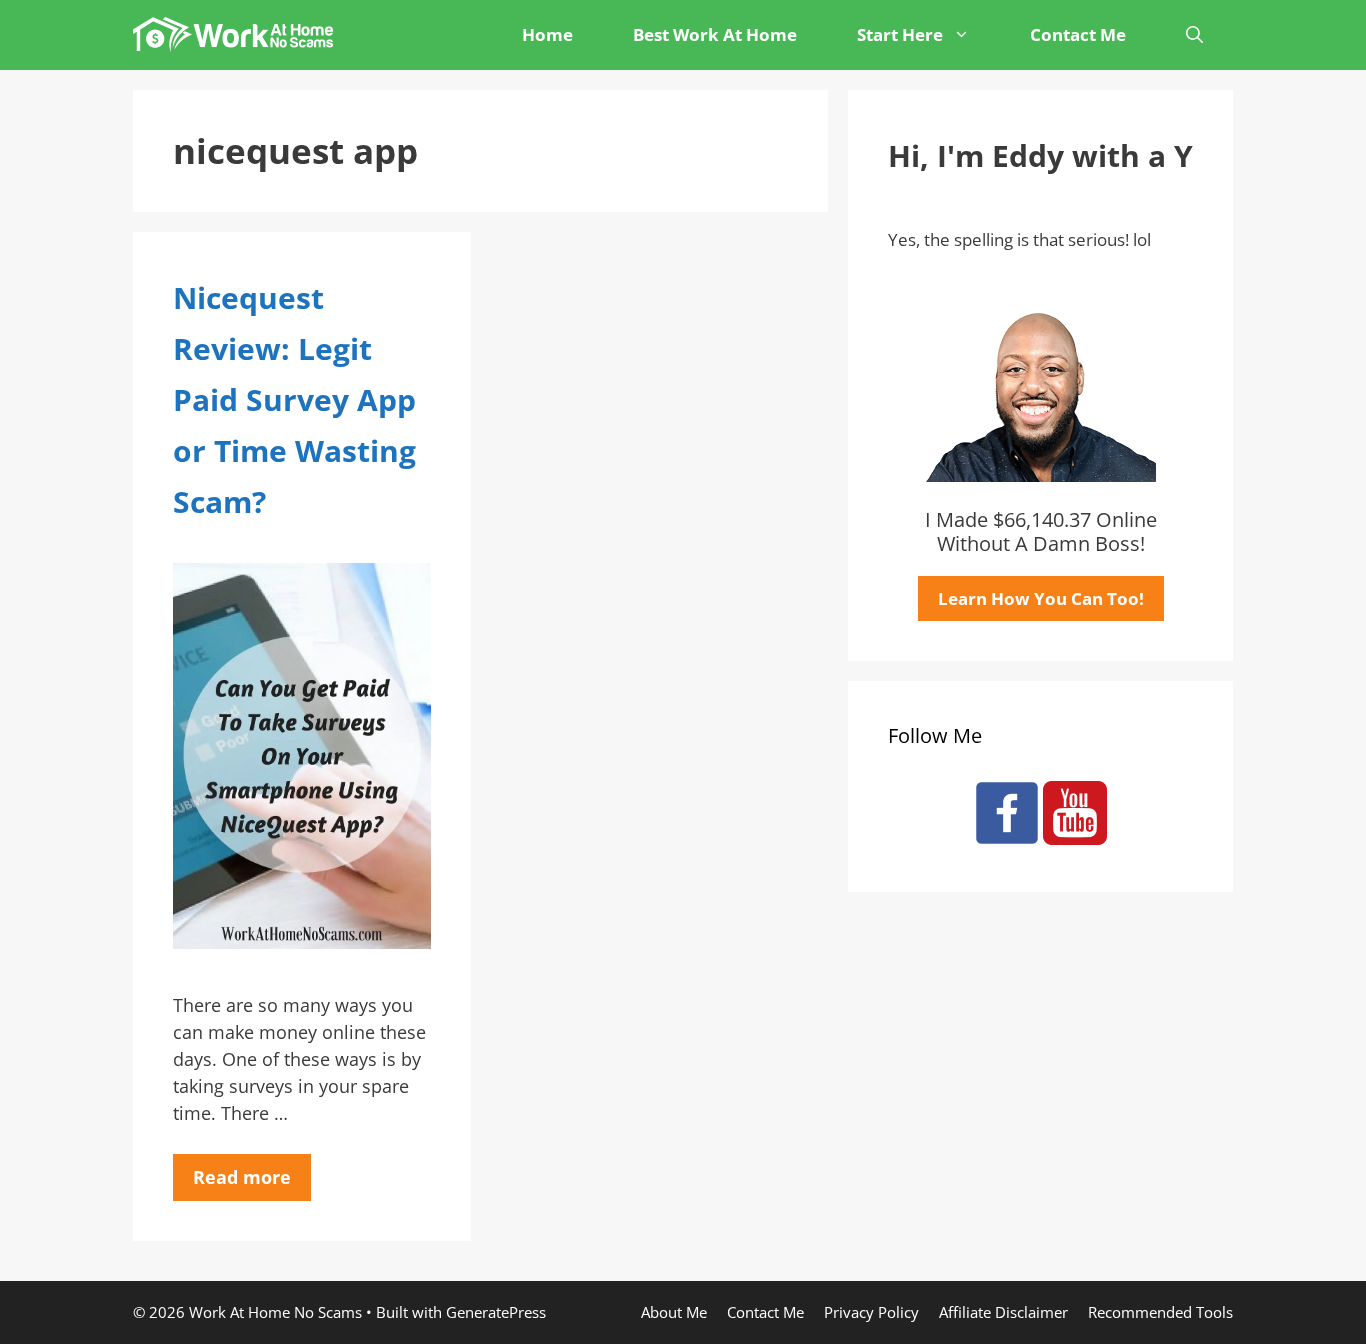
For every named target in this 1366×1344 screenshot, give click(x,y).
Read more (242, 1177)
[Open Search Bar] (1194, 35)
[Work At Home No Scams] (238, 35)
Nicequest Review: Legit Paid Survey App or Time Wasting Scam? (294, 399)
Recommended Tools (1160, 1312)
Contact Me (1078, 34)
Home (547, 34)
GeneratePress (496, 1312)
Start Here (900, 34)
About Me (674, 1312)
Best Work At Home (715, 34)
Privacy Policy (871, 1312)
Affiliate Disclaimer (1003, 1312)
